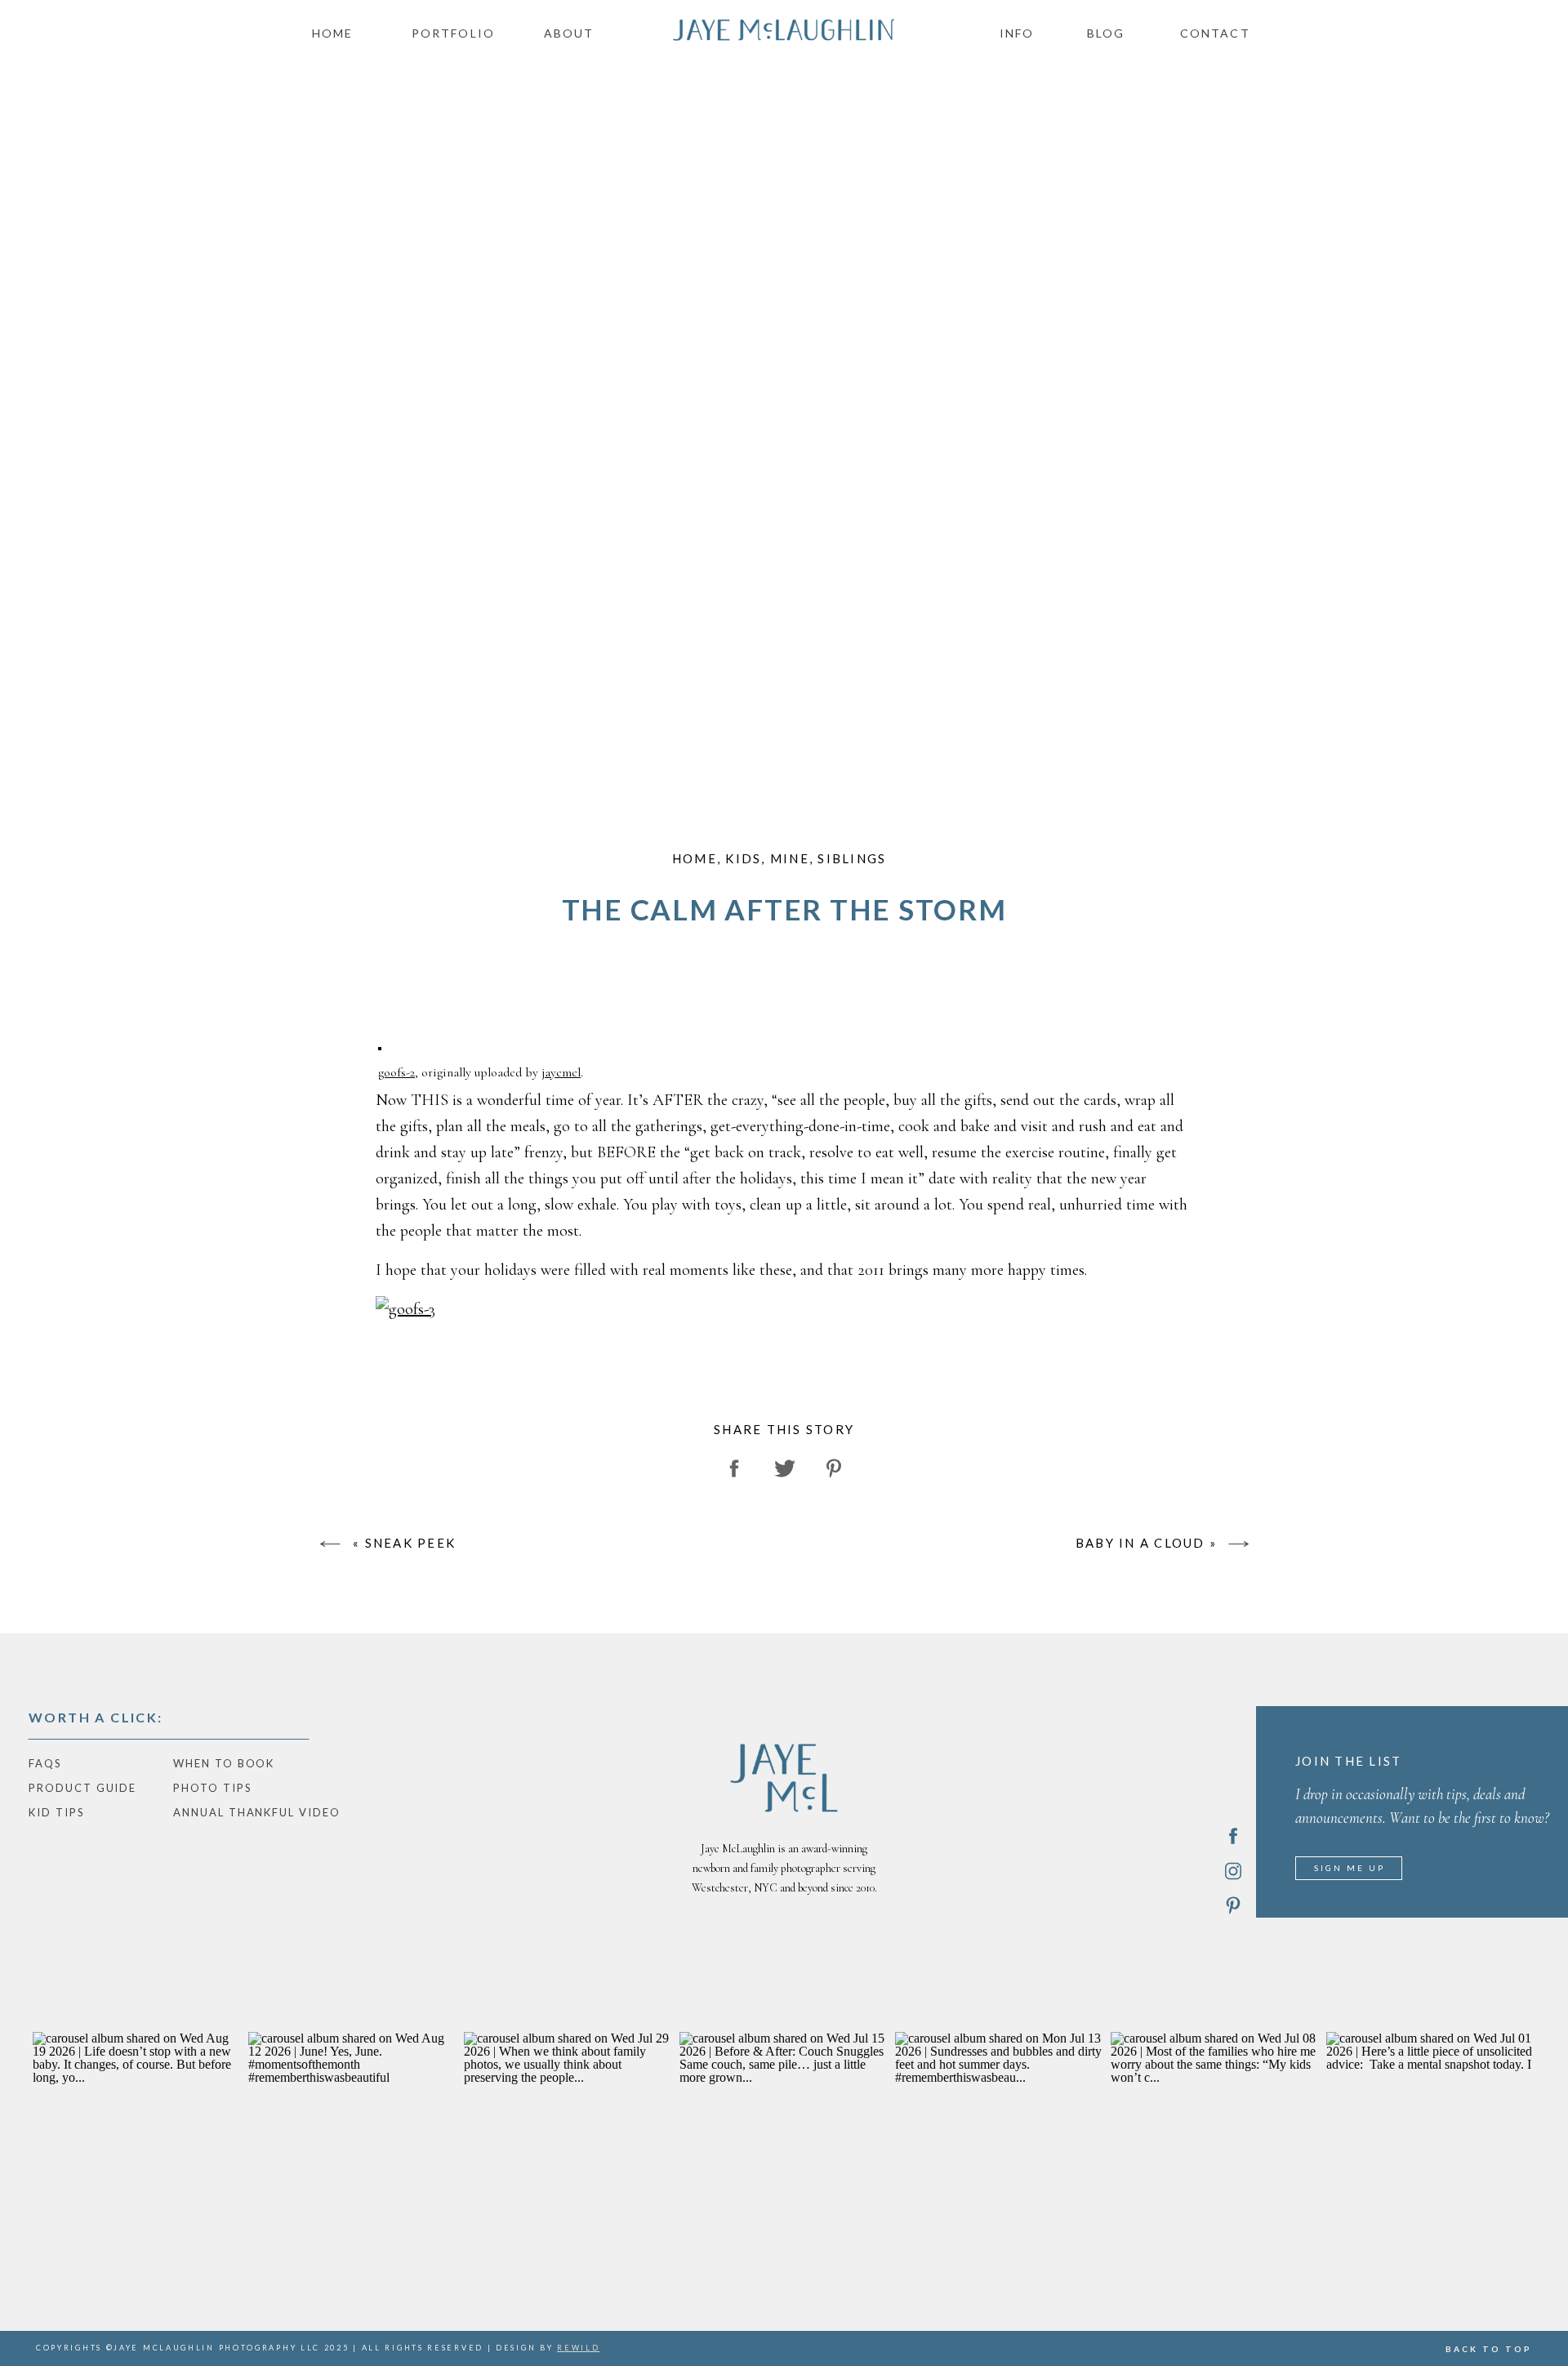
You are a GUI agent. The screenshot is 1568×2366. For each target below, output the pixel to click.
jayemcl (561, 1072)
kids (743, 858)
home (695, 858)
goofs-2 (396, 1072)
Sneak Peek (411, 1543)
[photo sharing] (380, 1045)
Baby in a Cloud (1140, 1543)
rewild (578, 2348)
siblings (852, 858)
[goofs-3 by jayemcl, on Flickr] (405, 1309)
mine (790, 858)
